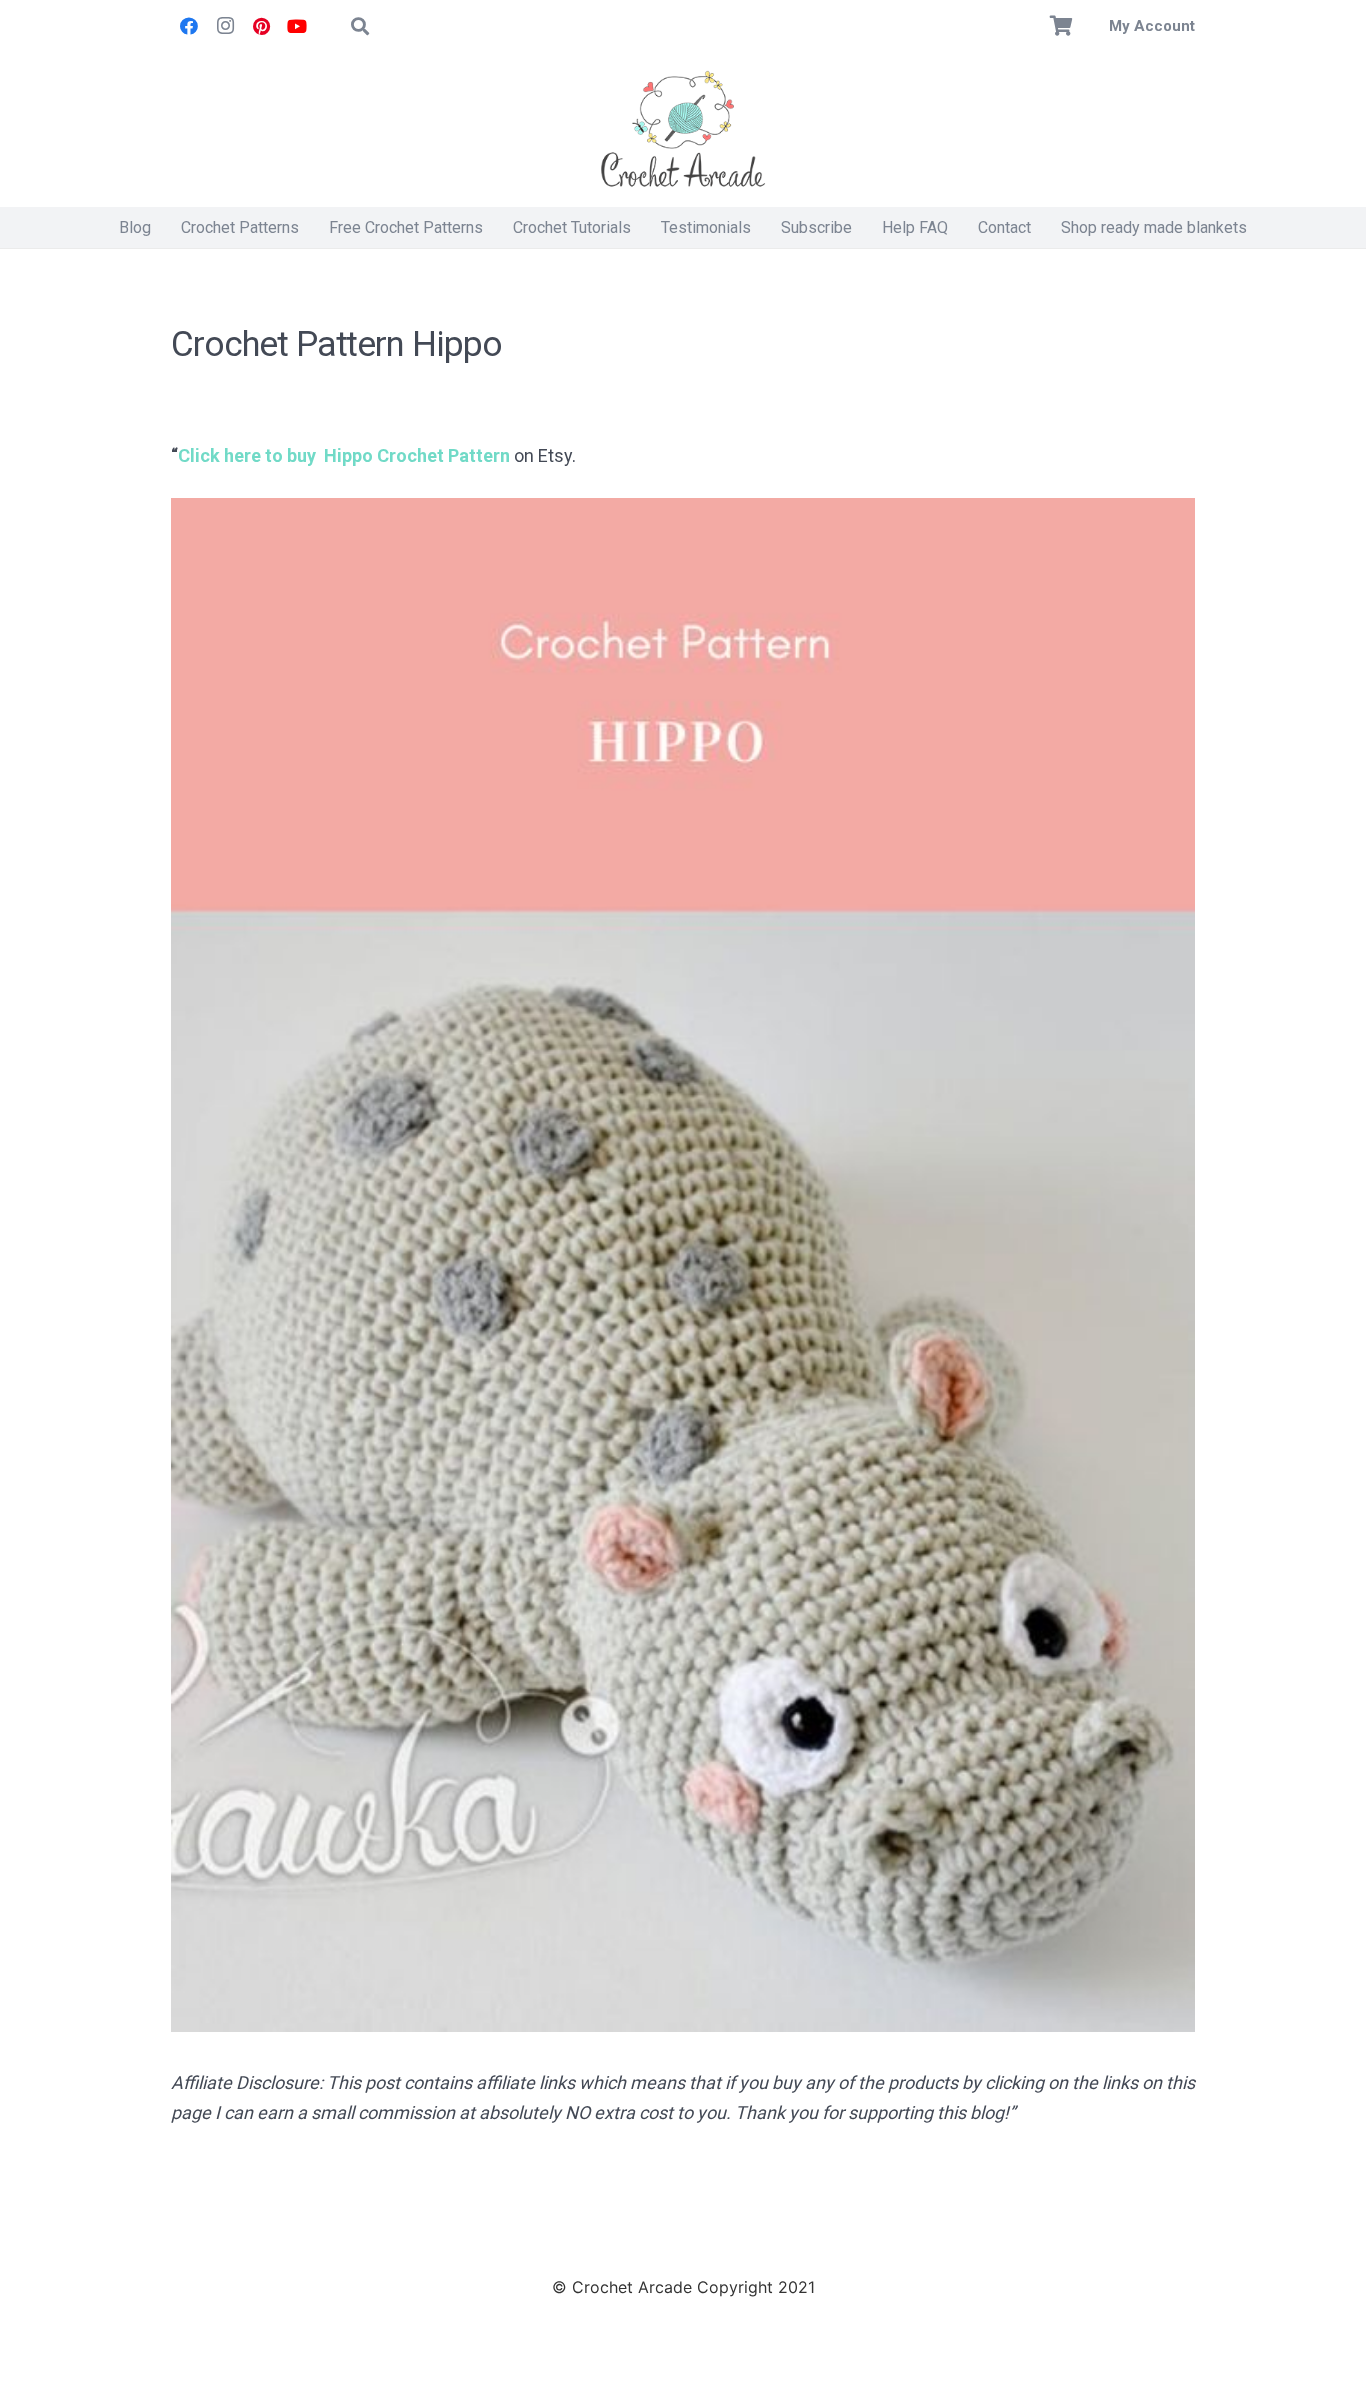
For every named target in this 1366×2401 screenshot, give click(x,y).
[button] (360, 26)
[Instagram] (225, 26)
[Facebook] (189, 26)
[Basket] (1062, 26)
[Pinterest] (261, 26)
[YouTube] (297, 26)
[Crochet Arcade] (683, 130)
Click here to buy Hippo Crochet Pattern (344, 455)
